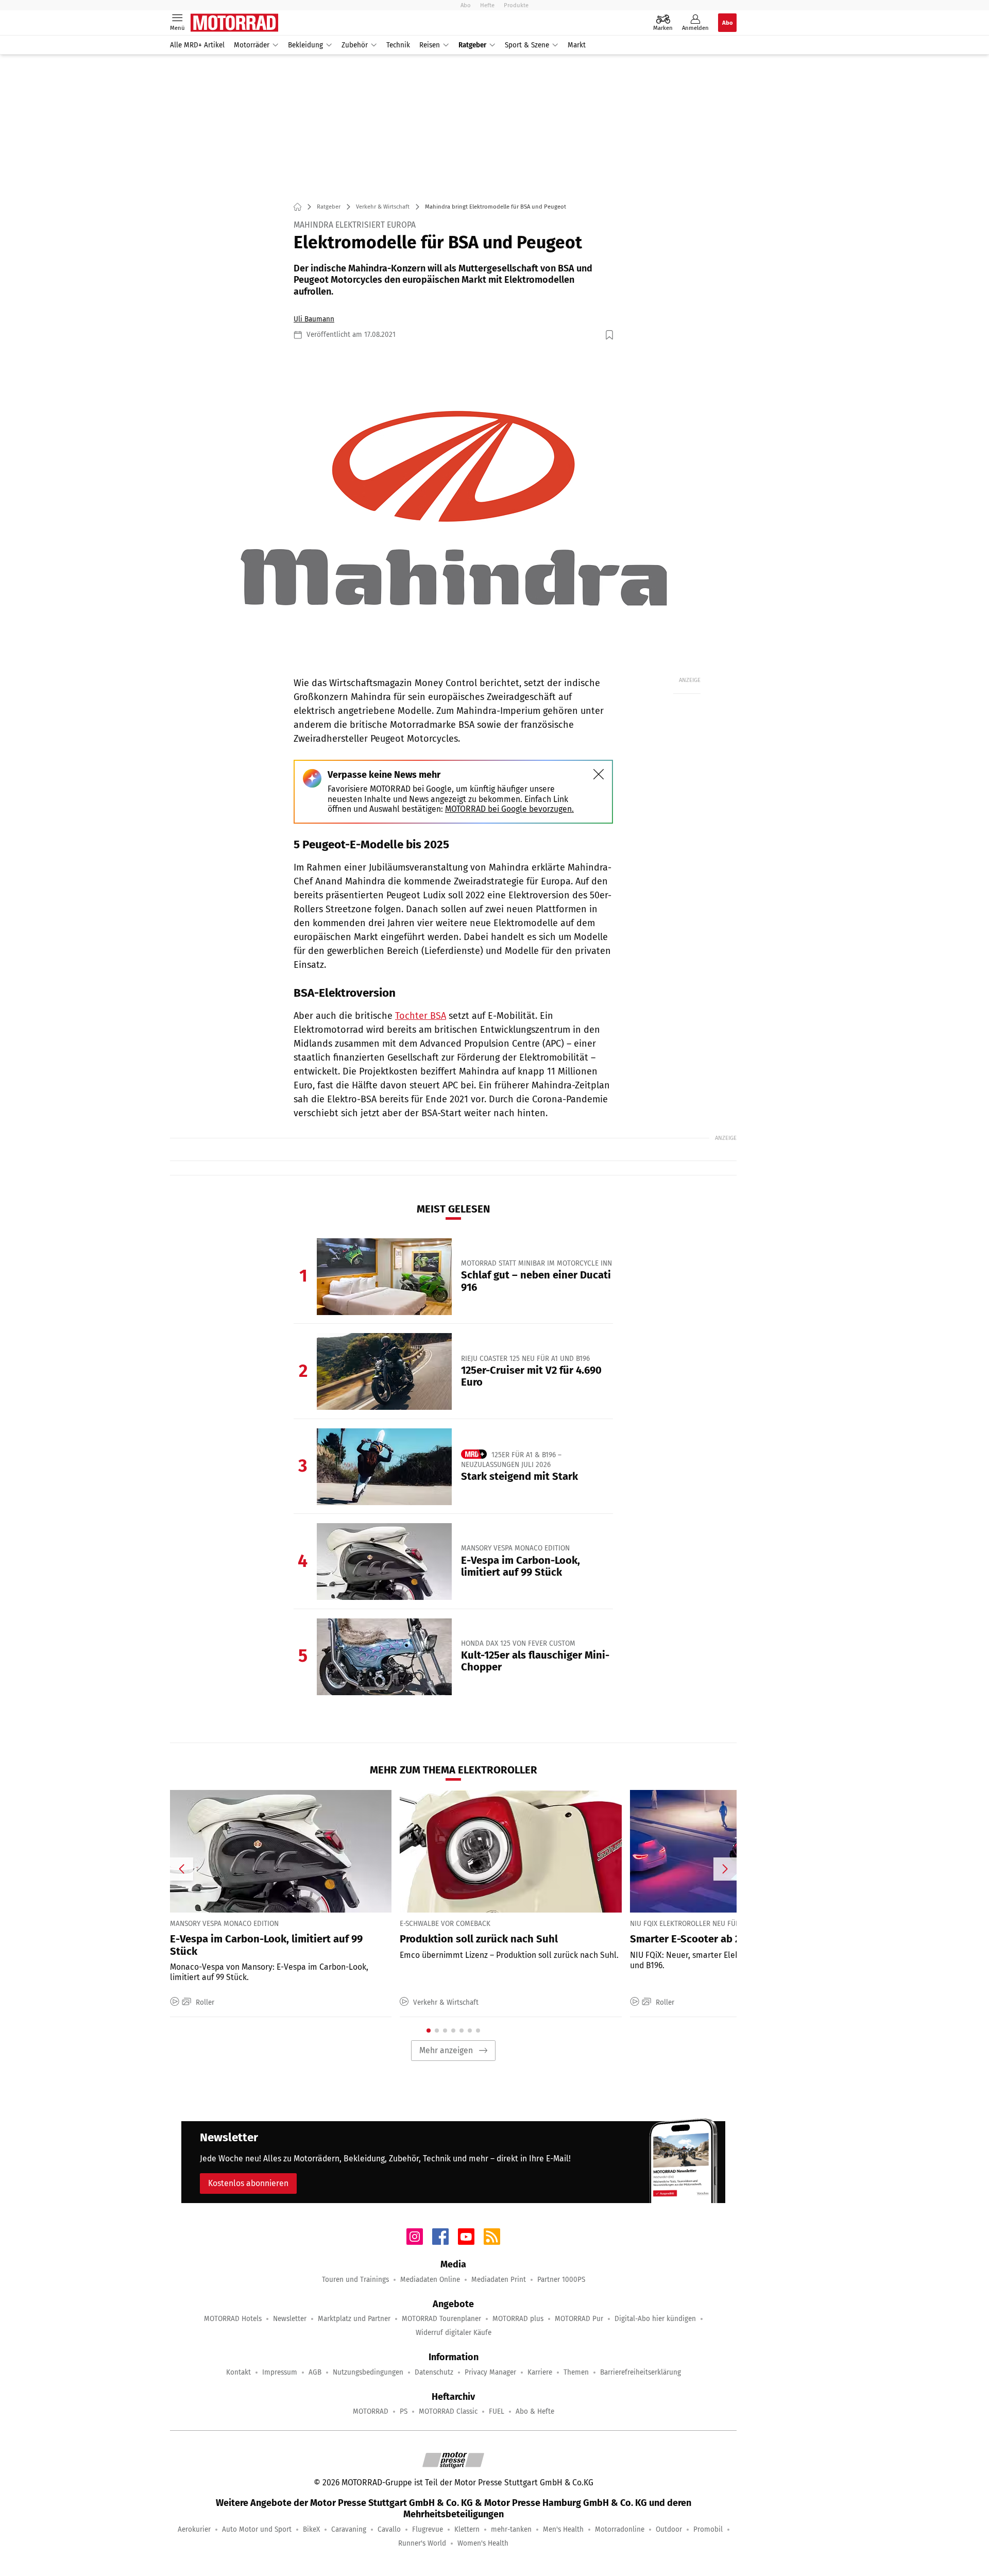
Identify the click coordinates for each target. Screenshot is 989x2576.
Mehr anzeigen (446, 2050)
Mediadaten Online (430, 2280)
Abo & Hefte (535, 2411)
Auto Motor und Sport (257, 2529)
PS (404, 2411)
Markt (577, 45)
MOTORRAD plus (518, 2319)
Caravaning (349, 2529)
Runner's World (422, 2543)
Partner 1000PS (561, 2280)
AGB (315, 2372)
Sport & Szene (527, 45)
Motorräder (252, 45)
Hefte (487, 5)
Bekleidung (305, 45)
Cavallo (389, 2529)
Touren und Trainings (355, 2280)
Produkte (516, 5)
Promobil (708, 2529)
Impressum (280, 2372)
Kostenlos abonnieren (248, 2183)
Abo (466, 5)
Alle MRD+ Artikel (197, 45)
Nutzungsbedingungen (368, 2372)
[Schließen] (599, 774)
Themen (576, 2372)
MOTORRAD (371, 2411)
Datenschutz (434, 2372)
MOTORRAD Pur (579, 2319)
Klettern (467, 2529)
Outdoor (669, 2529)
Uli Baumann (314, 319)
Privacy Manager (490, 2372)
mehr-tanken (511, 2529)
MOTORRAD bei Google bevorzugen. (509, 809)
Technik (398, 45)
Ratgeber (472, 45)
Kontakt (238, 2372)
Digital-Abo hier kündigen (655, 2319)
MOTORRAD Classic (448, 2411)
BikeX (311, 2529)
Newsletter (290, 2319)
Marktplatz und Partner (354, 2319)
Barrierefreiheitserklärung (641, 2372)
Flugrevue (428, 2529)
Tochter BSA (421, 1016)
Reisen (430, 45)
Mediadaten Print (499, 2280)
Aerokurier (194, 2529)
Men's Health (563, 2529)
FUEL (497, 2411)
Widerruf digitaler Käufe (454, 2333)
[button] (453, 508)
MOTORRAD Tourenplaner (441, 2319)
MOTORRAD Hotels (233, 2319)
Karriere (540, 2372)
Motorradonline (620, 2529)
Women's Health (483, 2543)
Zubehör (355, 45)
